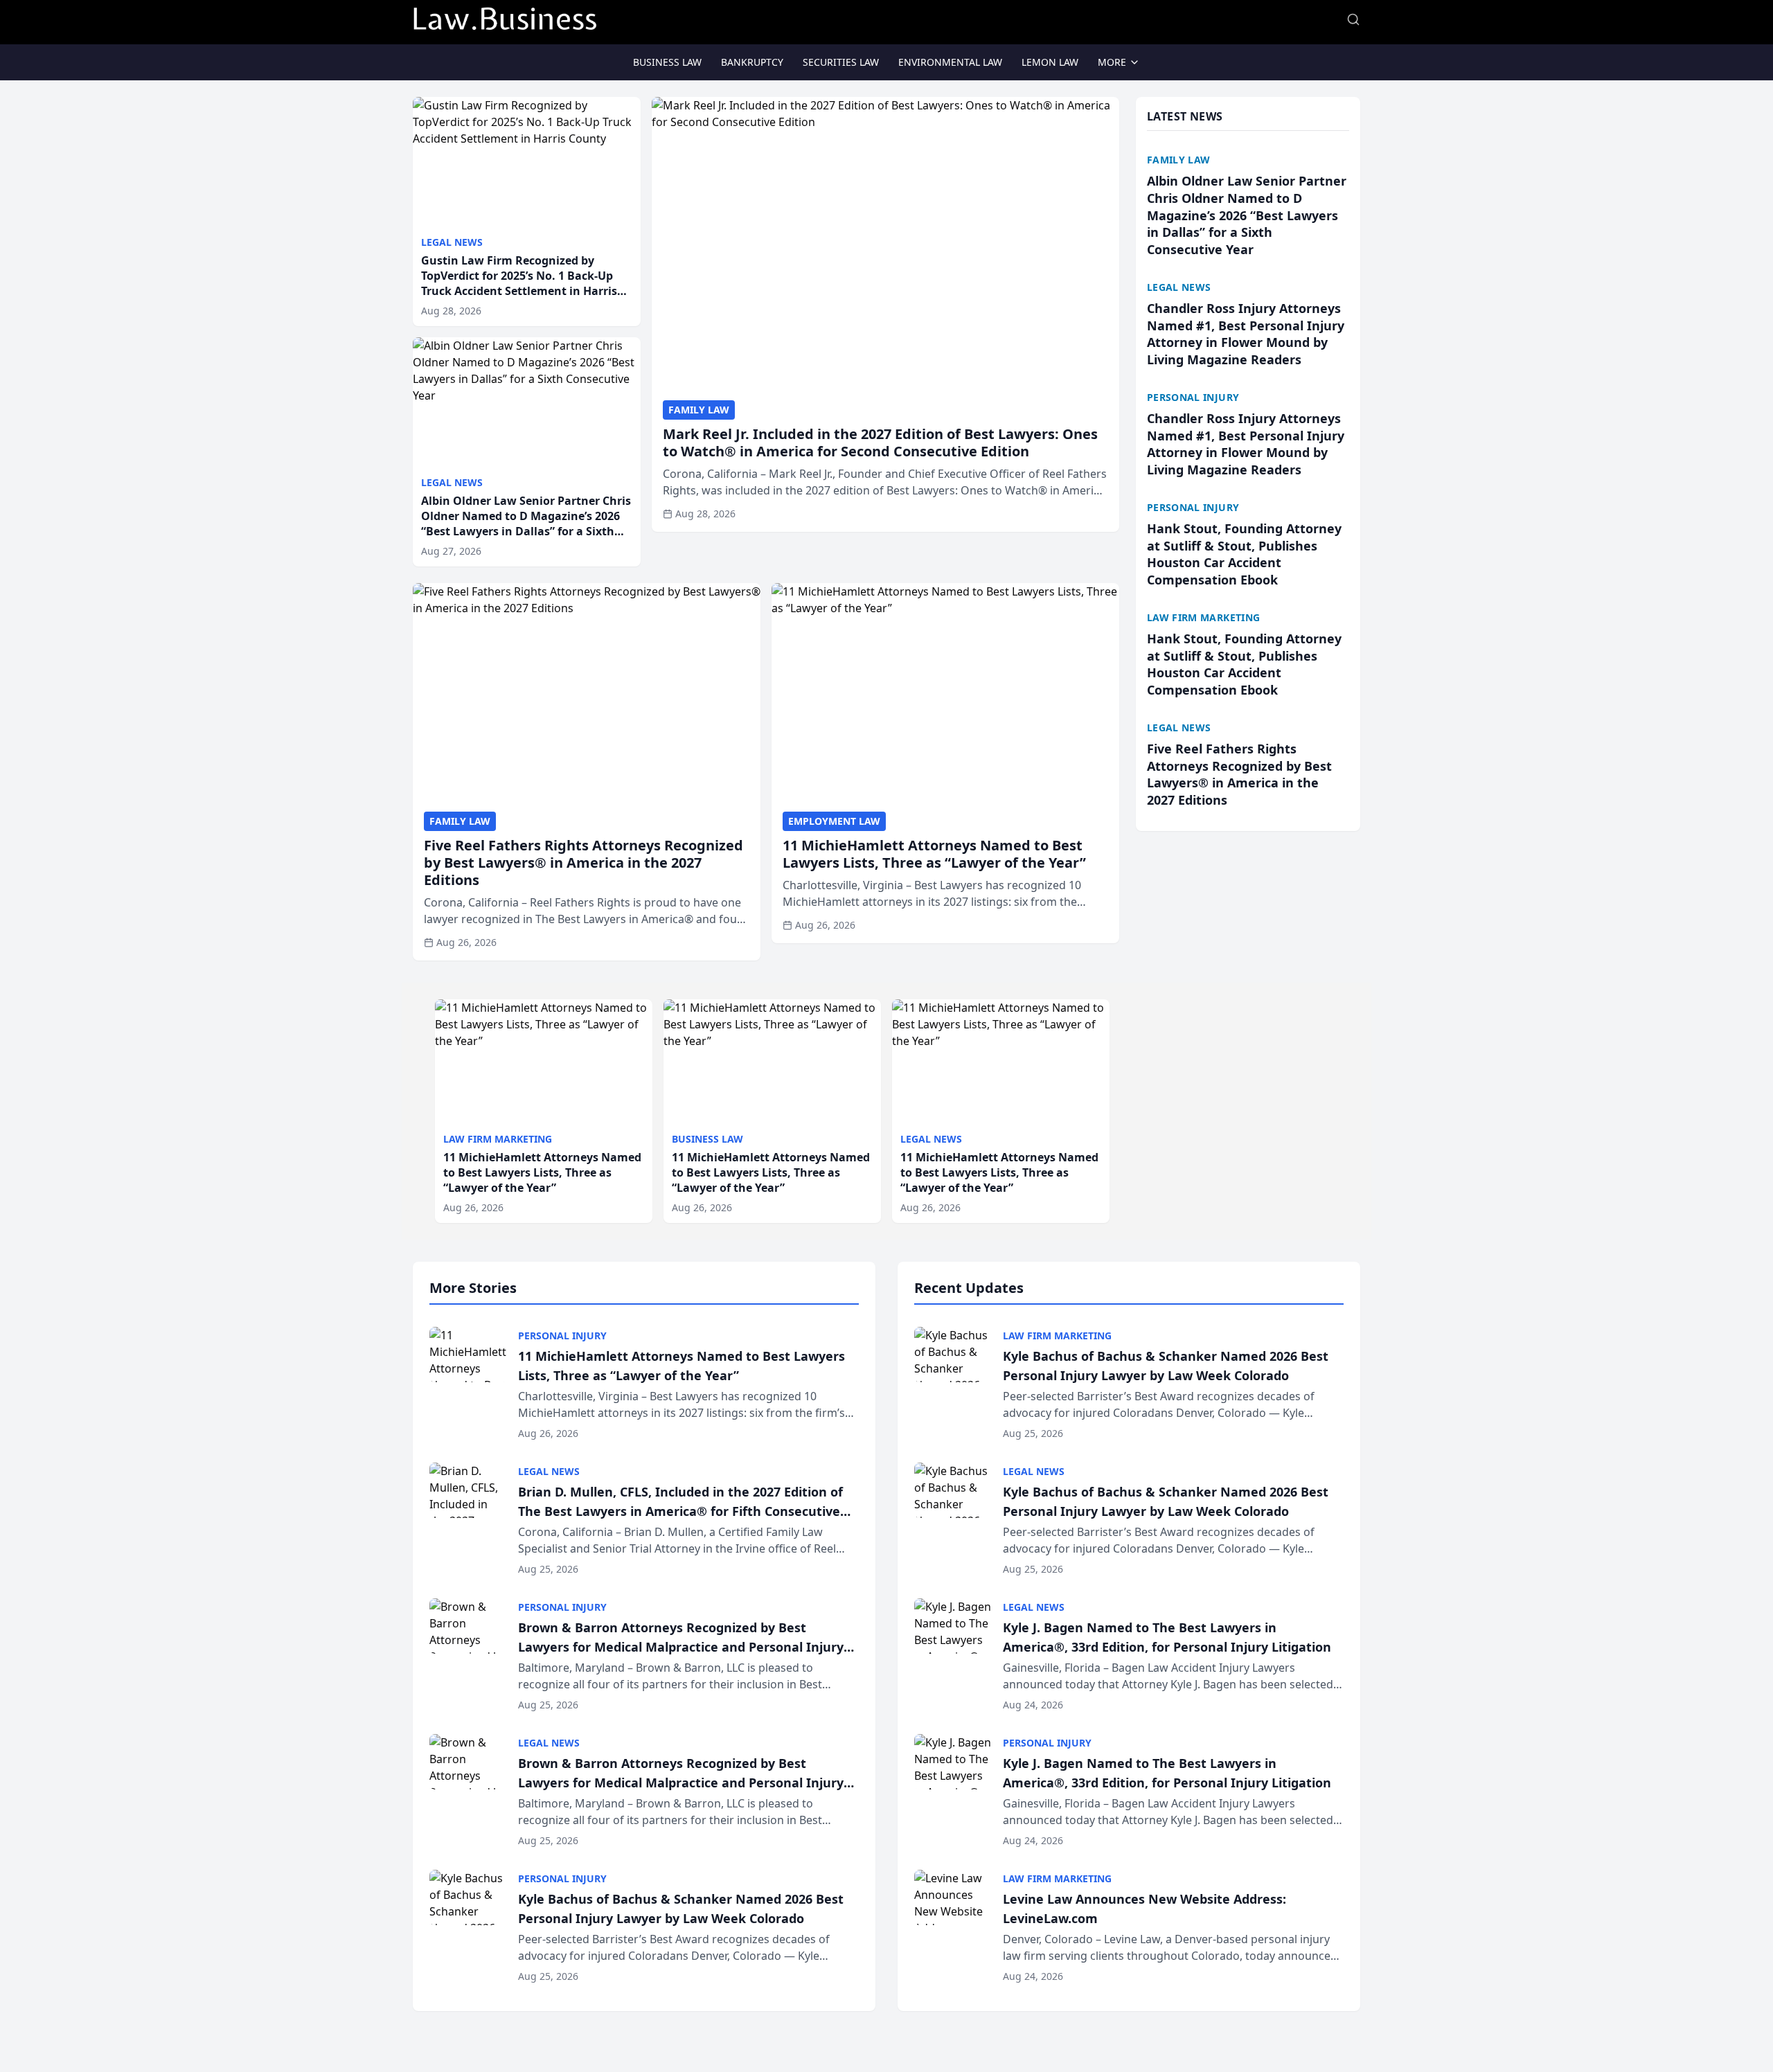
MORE (1112, 62)
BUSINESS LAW (667, 62)
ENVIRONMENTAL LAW (950, 62)
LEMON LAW (1050, 62)
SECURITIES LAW (841, 62)
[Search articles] (1353, 19)
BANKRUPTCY (752, 62)
